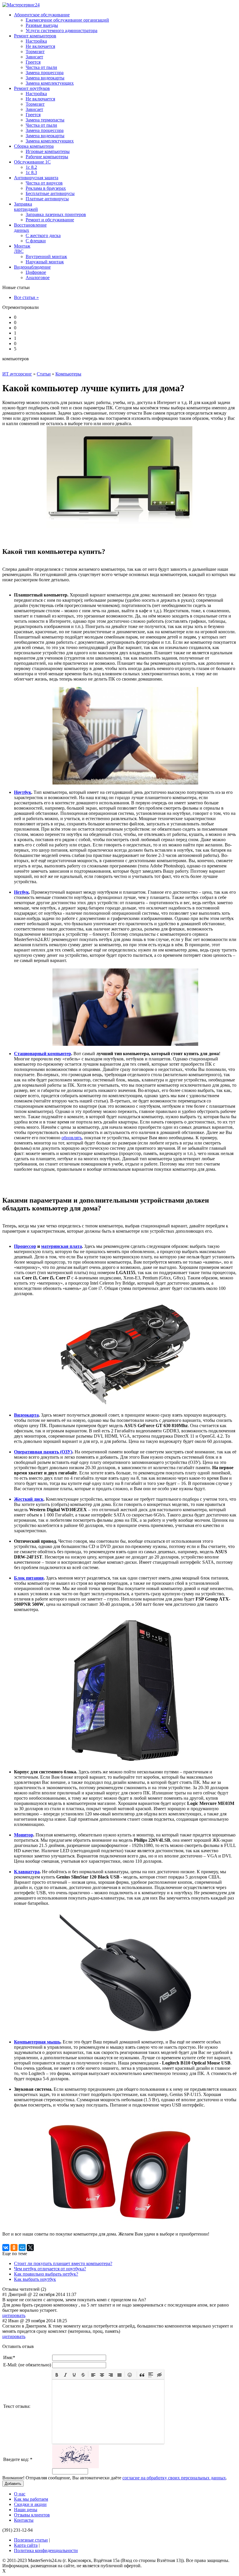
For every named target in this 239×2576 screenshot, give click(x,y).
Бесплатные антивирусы (50, 193)
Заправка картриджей (26, 207)
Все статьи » (26, 297)
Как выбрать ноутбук (35, 2279)
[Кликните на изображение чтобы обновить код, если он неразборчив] (75, 2467)
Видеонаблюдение (32, 267)
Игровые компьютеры (48, 151)
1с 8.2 (31, 167)
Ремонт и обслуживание (50, 220)
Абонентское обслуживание (42, 15)
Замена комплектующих (50, 83)
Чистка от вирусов (44, 183)
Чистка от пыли (41, 67)
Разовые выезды (42, 25)
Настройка (36, 41)
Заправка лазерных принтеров (56, 214)
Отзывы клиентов (32, 2515)
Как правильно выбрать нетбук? (46, 2274)
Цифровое (36, 272)
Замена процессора (45, 73)
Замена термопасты (45, 120)
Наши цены (26, 2510)
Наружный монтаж (45, 262)
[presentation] (57, 2374)
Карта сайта (26, 2545)
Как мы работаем (31, 2499)
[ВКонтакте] (6, 2248)
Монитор (24, 1835)
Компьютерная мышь (37, 2042)
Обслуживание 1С (32, 162)
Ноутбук (23, 792)
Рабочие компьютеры (47, 157)
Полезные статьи (31, 2540)
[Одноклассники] (14, 2248)
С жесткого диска (43, 235)
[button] (57, 2374)
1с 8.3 (31, 172)
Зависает (34, 57)
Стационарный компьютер (43, 1054)
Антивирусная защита (36, 178)
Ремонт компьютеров (35, 36)
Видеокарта (26, 1415)
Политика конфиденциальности (46, 2550)
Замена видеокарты (45, 78)
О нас (20, 2494)
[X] (30, 2248)
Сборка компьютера (34, 146)
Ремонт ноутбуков (32, 88)
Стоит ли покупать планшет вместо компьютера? (63, 2263)
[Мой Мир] (22, 2248)
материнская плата (61, 1246)
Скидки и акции (30, 2504)
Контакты (24, 2520)
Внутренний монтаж (46, 256)
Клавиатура (27, 1872)
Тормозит (35, 52)
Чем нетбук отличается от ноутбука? (50, 2269)
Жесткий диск (29, 1499)
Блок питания (29, 1578)
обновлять (72, 1138)
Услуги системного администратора (61, 31)
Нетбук (21, 892)
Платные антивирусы (47, 199)
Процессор (25, 1246)
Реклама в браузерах (46, 188)
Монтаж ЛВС (22, 249)
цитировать (14, 2315)
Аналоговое (38, 278)
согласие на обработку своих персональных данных (174, 2478)
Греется (33, 62)
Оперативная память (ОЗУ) (43, 1452)
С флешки (36, 241)
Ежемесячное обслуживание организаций (67, 20)
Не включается (40, 46)
